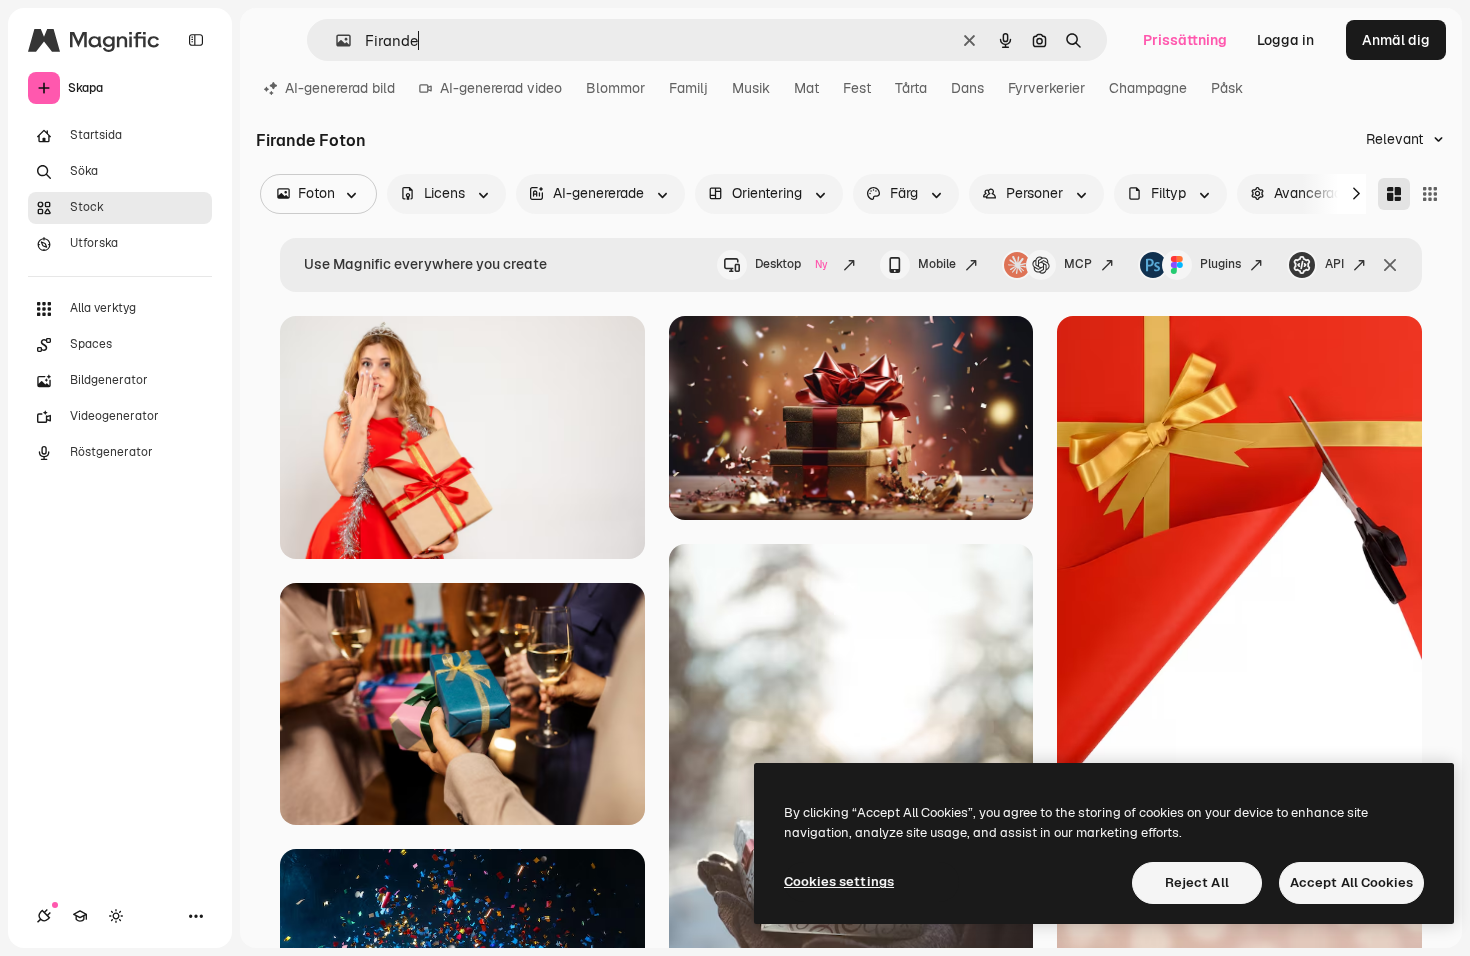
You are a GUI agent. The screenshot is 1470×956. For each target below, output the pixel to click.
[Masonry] (1394, 194)
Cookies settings (839, 881)
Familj (688, 88)
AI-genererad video (501, 88)
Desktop (791, 264)
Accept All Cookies (1351, 882)
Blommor (615, 88)
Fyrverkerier (1046, 88)
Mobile (937, 264)
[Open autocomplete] (335, 40)
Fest (857, 88)
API (1334, 264)
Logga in (1285, 40)
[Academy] (80, 916)
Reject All (1197, 882)
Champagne (1148, 88)
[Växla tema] (116, 916)
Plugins (1220, 264)
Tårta (911, 88)
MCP (1078, 264)
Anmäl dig (1396, 40)
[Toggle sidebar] (196, 40)
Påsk (1227, 88)
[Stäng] (1390, 265)
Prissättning (1185, 40)
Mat (806, 88)
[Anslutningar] (44, 916)
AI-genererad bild (340, 88)
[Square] (1430, 194)
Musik (751, 88)
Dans (967, 88)
